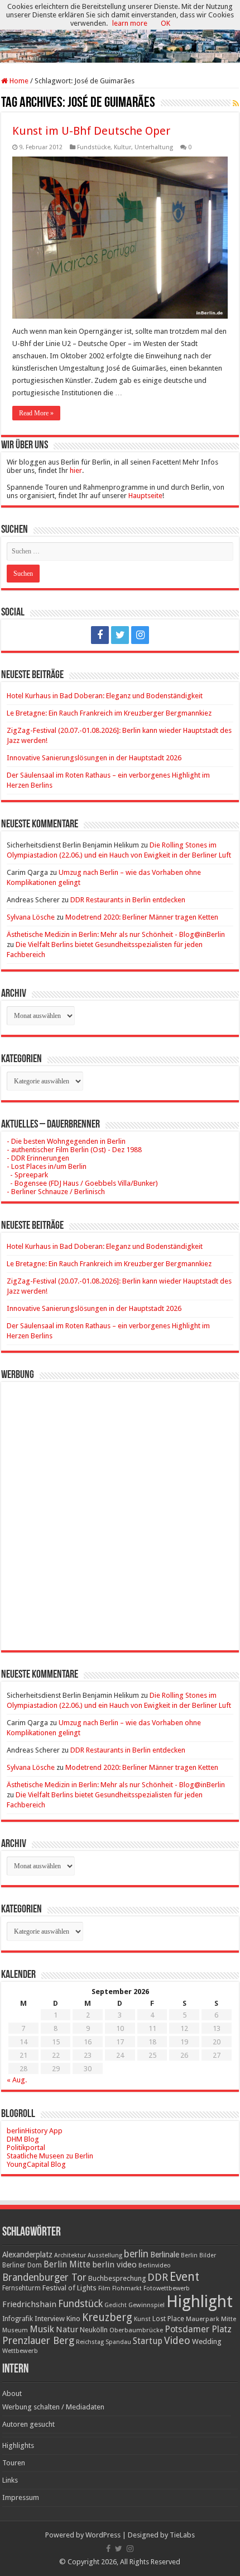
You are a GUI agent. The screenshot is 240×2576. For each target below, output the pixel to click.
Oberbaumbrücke (136, 2330)
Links (10, 2480)
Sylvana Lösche (31, 917)
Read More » (36, 413)
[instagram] (140, 635)
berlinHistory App (35, 2131)
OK (165, 23)
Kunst (142, 2319)
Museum (15, 2330)
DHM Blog (23, 2139)
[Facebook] (100, 635)
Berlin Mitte (67, 2265)
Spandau (118, 2342)
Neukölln (94, 2330)
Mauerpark (203, 2319)
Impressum (21, 2497)
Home (18, 81)
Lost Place (168, 2319)
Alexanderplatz (27, 2255)
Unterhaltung (154, 147)
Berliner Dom (22, 2265)
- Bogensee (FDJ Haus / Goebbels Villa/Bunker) (82, 1183)
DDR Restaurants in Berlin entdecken (128, 900)
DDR (158, 2277)
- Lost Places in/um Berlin (47, 1166)
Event (184, 2277)
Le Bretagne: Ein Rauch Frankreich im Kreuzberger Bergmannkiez (109, 713)
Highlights (18, 2445)
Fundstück (80, 2304)
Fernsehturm (21, 2288)
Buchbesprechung (117, 2278)
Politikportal (26, 2148)
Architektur (70, 2255)
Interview (50, 2319)
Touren (14, 2463)
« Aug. (17, 2080)
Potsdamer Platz (198, 2329)
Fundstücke (94, 147)
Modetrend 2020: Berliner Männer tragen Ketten (142, 917)
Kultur (123, 147)
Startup (148, 2341)
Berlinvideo (155, 2265)
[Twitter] (120, 635)
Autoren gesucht (28, 2424)
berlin (136, 2254)
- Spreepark (27, 1175)
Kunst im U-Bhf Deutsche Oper (91, 131)
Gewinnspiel (147, 2305)
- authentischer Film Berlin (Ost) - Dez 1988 (74, 1150)
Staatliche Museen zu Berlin (50, 2156)
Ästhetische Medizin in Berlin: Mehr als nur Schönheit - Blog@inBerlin (116, 934)
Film (104, 2288)
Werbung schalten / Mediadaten (53, 2407)
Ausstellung (105, 2255)
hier (76, 470)
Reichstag (90, 2342)
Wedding (207, 2341)
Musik (42, 2329)
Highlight (200, 2302)
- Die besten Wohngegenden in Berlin (66, 1141)
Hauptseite (145, 496)
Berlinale (165, 2255)
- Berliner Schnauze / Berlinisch (56, 1192)
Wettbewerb (20, 2351)
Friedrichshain (29, 2304)
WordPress (103, 2535)
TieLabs (182, 2535)
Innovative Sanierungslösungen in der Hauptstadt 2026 (94, 758)
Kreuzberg (107, 2317)
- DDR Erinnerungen (38, 1158)
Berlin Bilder (198, 2255)
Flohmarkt (127, 2288)
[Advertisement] (120, 1508)
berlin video (114, 2265)
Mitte (229, 2319)
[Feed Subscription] (236, 103)
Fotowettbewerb (167, 2288)
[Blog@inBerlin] (120, 32)
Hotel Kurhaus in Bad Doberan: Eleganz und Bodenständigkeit (105, 696)
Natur (67, 2329)
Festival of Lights (69, 2288)
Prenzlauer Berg (38, 2340)
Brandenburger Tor (44, 2277)
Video (177, 2340)
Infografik (18, 2319)
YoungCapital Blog (36, 2164)
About (12, 2393)
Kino (73, 2319)
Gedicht (116, 2305)
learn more (130, 23)
